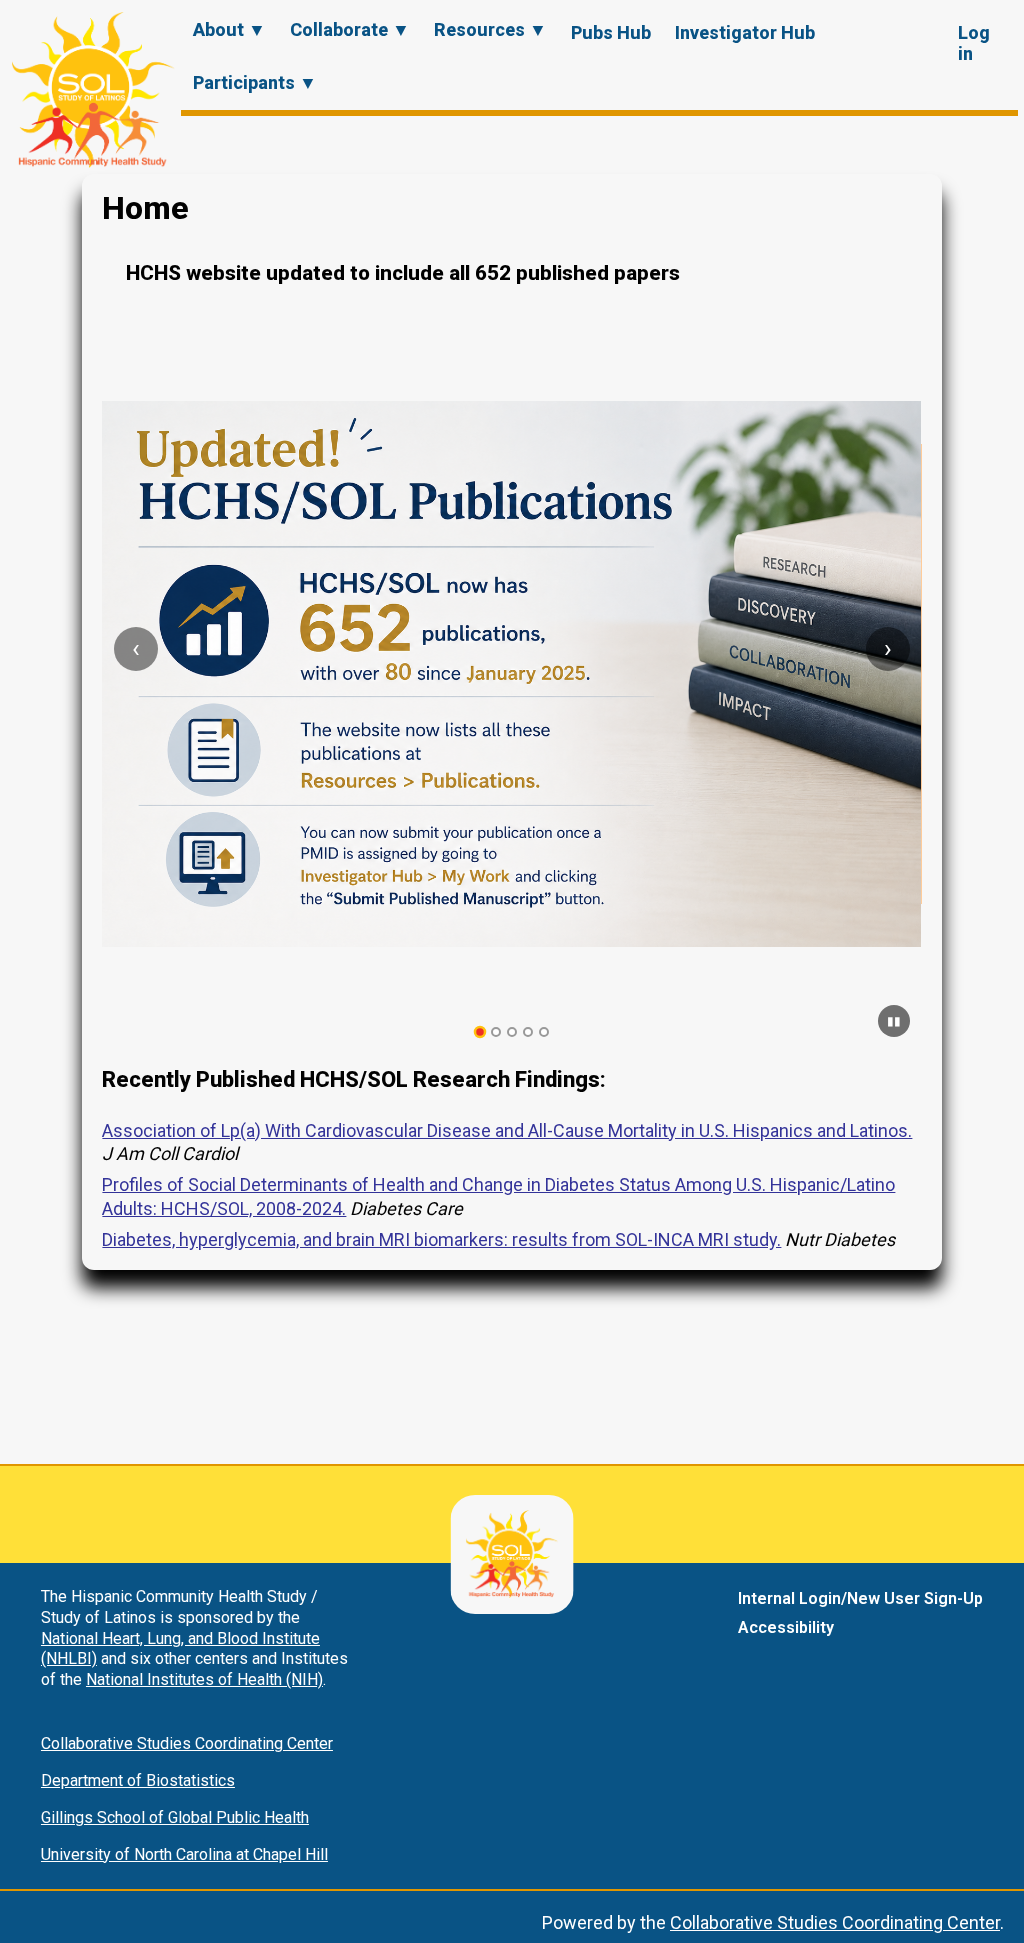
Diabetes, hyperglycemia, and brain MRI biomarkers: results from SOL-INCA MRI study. (441, 1239)
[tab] (480, 1032)
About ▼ (229, 29)
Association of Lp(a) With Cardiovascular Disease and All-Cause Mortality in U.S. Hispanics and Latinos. (507, 1130)
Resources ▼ (490, 29)
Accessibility (786, 1627)
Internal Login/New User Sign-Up (860, 1598)
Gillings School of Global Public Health (175, 1817)
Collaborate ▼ (350, 29)
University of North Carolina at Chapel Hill (184, 1854)
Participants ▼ (255, 82)
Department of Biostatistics (138, 1780)
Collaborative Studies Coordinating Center (187, 1743)
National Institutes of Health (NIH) (204, 1679)
